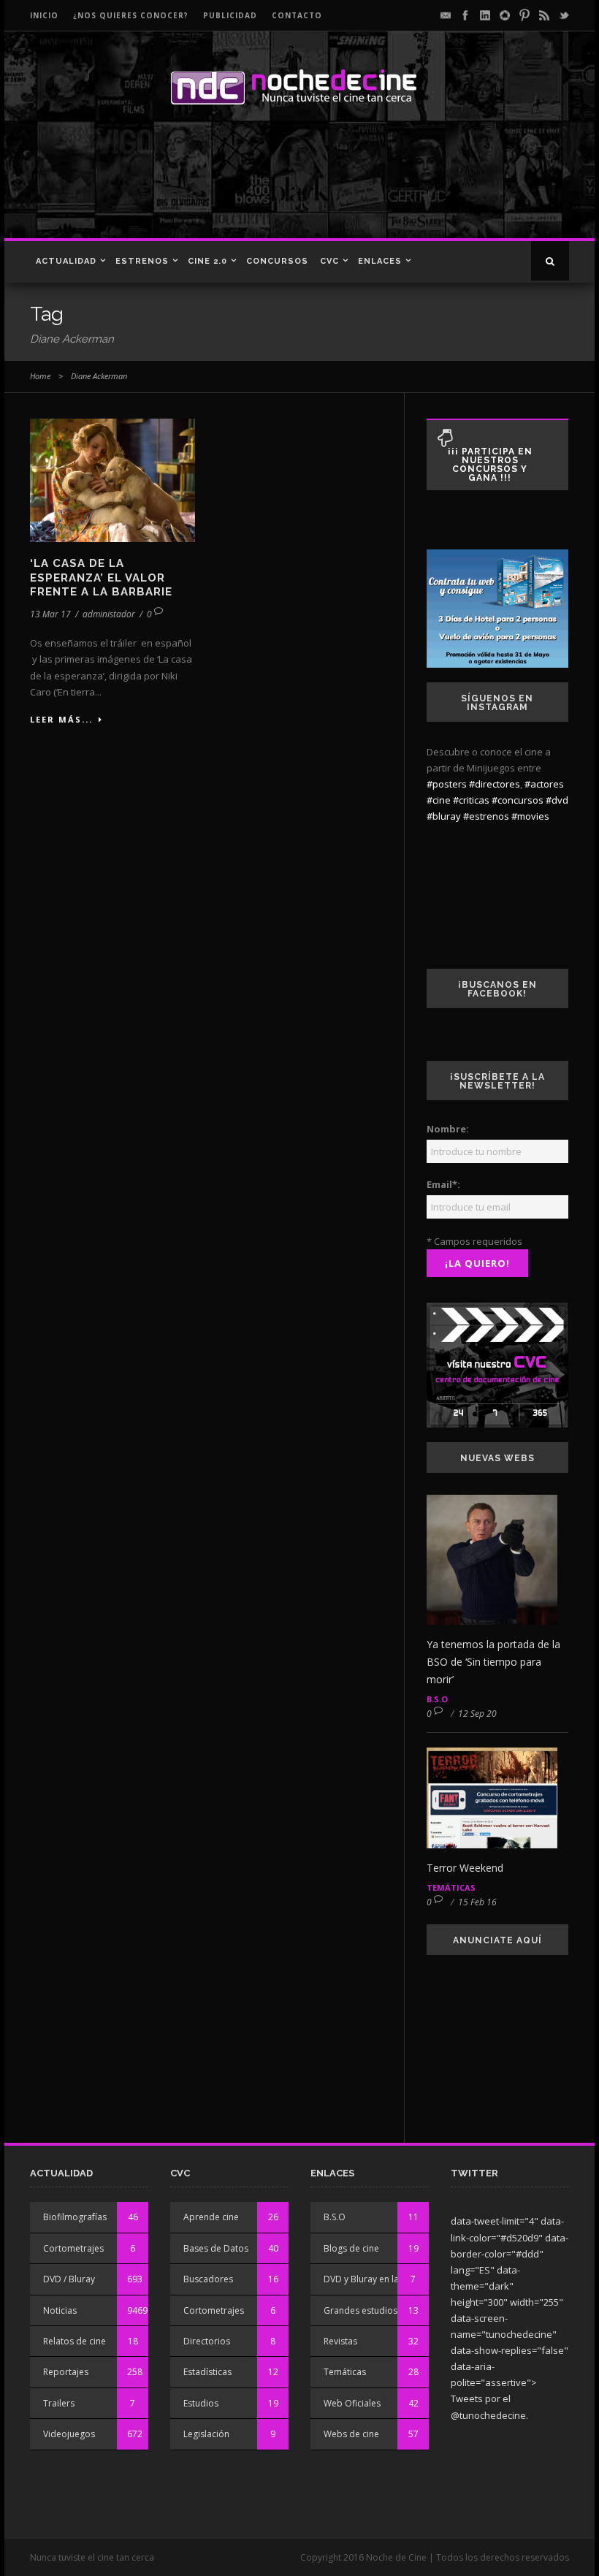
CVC (329, 261)
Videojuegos (69, 2434)
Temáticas (451, 1887)
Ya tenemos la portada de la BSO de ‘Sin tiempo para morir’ (493, 1662)
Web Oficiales (352, 2403)
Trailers (59, 2403)
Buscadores (208, 2279)
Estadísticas (207, 2372)
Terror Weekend (465, 1868)
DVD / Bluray (69, 2279)
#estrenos (486, 816)
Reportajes (66, 2372)
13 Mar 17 (50, 614)
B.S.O (437, 1699)
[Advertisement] (295, 187)
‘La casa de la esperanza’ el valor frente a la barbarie (101, 578)
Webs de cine (351, 2434)
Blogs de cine (351, 2248)
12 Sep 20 (477, 1714)
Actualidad (66, 261)
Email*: (443, 1184)
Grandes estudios (360, 2310)
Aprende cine (211, 2217)
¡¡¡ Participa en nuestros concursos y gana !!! (490, 465)
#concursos (518, 800)
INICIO (44, 15)
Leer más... (61, 719)
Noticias (60, 2310)
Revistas (340, 2341)
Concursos (277, 261)
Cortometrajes (73, 2248)
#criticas (471, 800)
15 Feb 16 (477, 1902)
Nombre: (448, 1129)
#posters (447, 784)
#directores (495, 784)
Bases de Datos (216, 2248)
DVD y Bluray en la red (370, 2279)
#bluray (444, 816)
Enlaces (380, 261)
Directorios (207, 2341)
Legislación (206, 2434)
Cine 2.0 (207, 261)
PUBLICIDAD (230, 15)
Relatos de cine (75, 2341)
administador (109, 614)
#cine (439, 800)
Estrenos (142, 261)
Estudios (201, 2403)
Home (40, 376)
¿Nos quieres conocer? (131, 15)
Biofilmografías (75, 2217)
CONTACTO (297, 15)
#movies (530, 816)
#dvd (557, 800)
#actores (544, 784)
